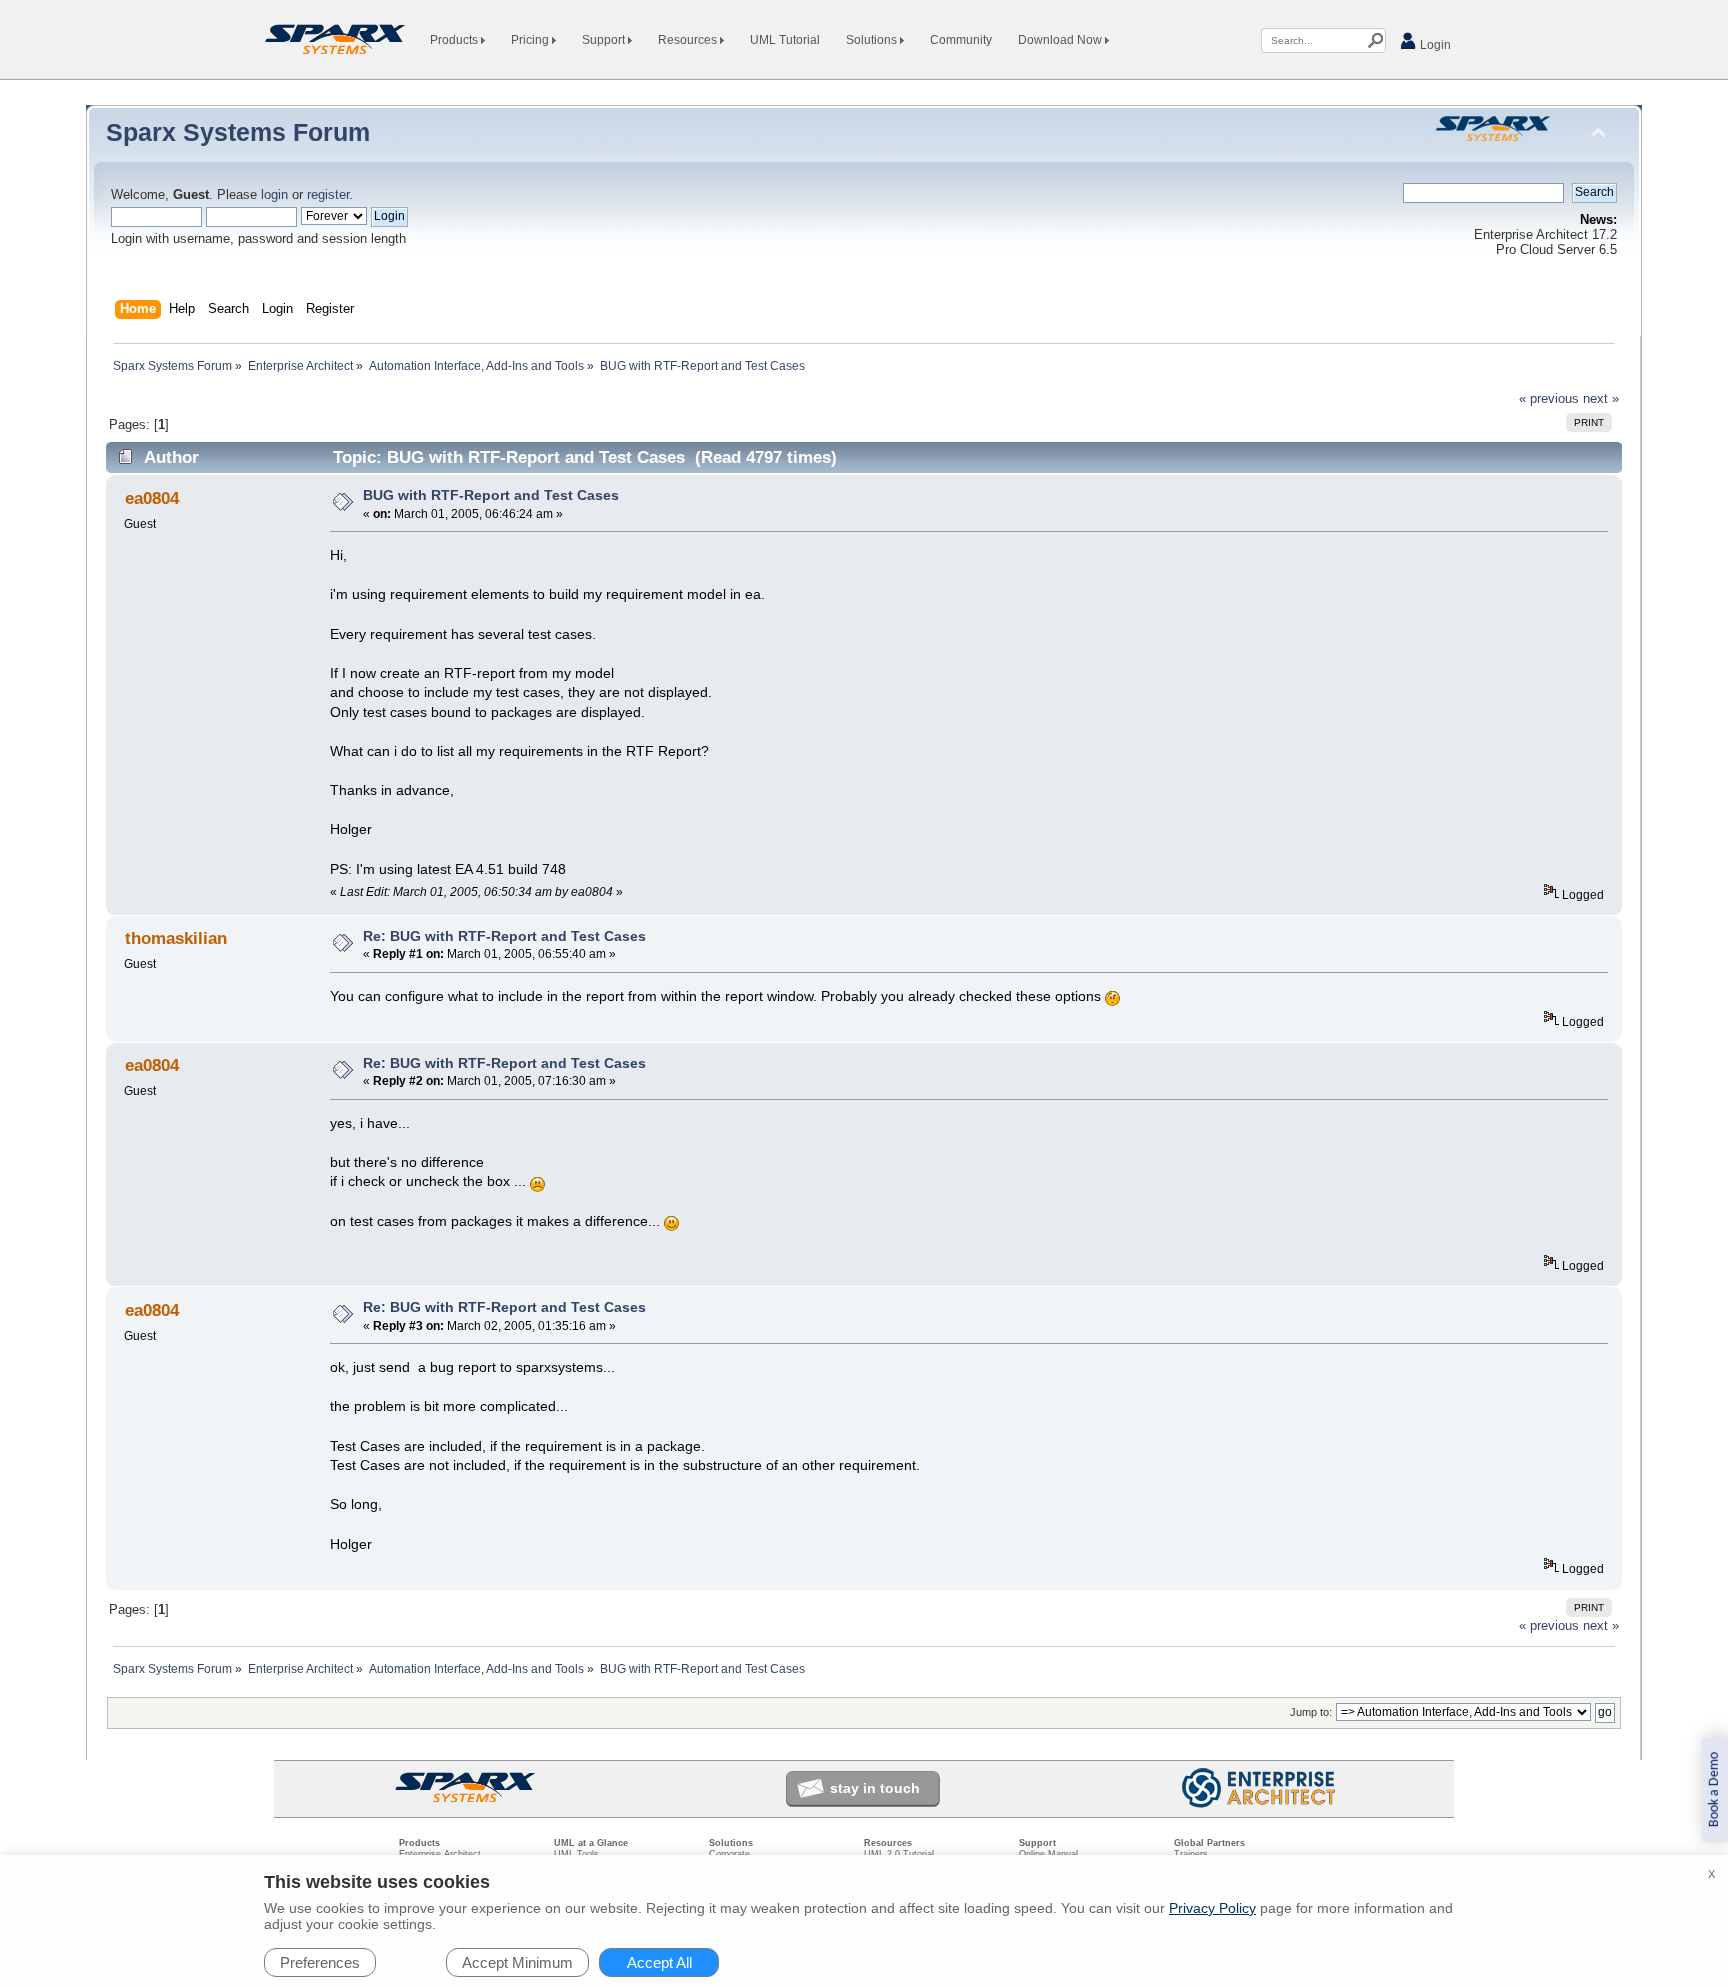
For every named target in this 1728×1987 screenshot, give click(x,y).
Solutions (873, 40)
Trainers (1191, 1854)
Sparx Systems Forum (238, 132)
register (328, 195)
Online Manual (1048, 1854)
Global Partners (1209, 1843)
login (274, 195)
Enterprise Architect (440, 1854)
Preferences (320, 1962)
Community (961, 40)
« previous (1549, 399)
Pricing (531, 40)
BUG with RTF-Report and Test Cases (491, 495)
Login (1434, 45)
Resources (689, 40)
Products (455, 40)
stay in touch (875, 1788)
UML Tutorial (785, 40)
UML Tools (576, 1854)
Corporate (729, 1854)
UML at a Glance (591, 1843)
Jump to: (1311, 1712)
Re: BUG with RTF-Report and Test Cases (504, 936)
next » (1601, 399)
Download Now (1061, 40)
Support (605, 40)
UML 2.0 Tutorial (899, 1854)
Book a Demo (1714, 1789)
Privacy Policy (1212, 1908)
